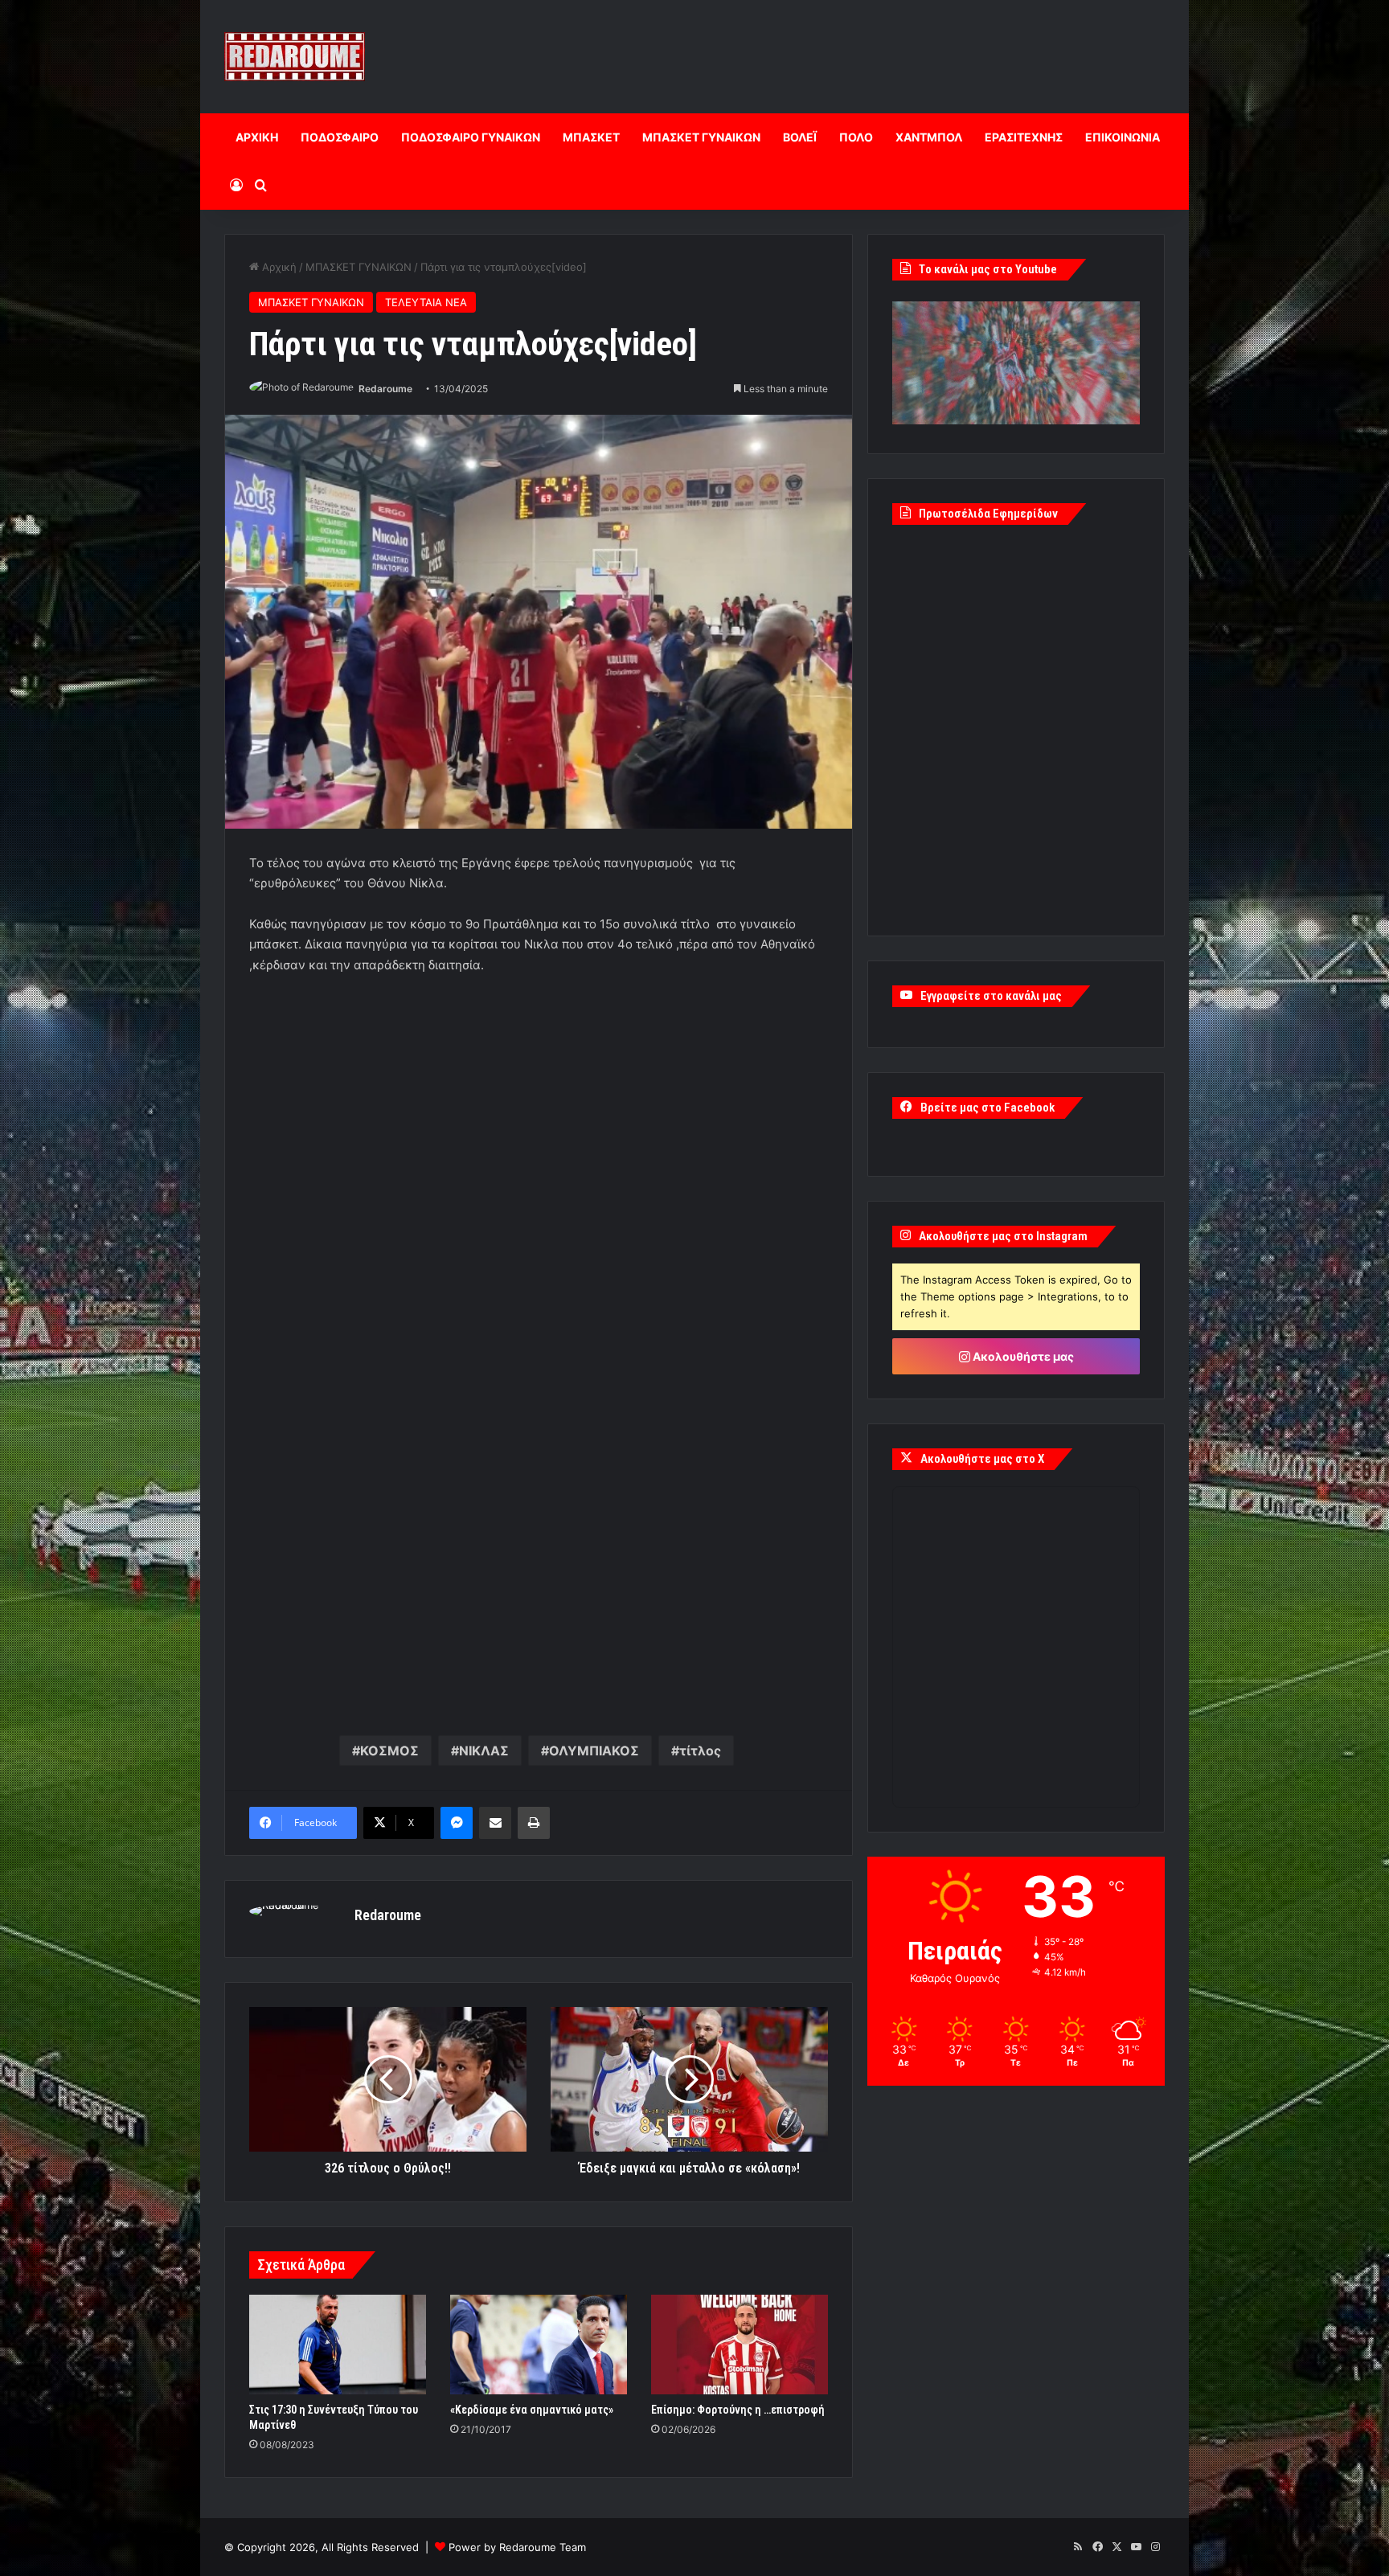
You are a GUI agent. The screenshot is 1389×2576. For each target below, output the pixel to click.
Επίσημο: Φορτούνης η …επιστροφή (738, 2410)
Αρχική (278, 267)
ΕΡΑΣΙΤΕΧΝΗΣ (1024, 137)
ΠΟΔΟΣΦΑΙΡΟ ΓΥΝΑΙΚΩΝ (471, 137)
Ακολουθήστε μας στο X (982, 1459)
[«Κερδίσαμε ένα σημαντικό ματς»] (539, 2345)
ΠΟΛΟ (856, 137)
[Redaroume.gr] (295, 57)
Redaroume (385, 389)
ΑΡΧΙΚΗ (257, 137)
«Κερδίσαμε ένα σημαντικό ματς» (532, 2410)
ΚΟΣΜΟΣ (389, 1751)
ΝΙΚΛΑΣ (484, 1751)
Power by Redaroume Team (517, 2547)
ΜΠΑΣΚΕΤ (591, 137)
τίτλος (700, 1751)
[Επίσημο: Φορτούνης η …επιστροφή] (740, 2345)
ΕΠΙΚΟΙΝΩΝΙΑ (1123, 137)
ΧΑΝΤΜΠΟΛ (929, 137)
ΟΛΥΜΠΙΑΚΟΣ (594, 1751)
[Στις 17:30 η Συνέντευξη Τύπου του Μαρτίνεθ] (338, 2345)
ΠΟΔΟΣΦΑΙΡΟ (340, 137)
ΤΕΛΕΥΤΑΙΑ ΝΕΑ (426, 302)
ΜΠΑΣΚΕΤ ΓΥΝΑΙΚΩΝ (701, 137)
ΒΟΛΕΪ (800, 137)
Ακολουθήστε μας (1022, 1356)
